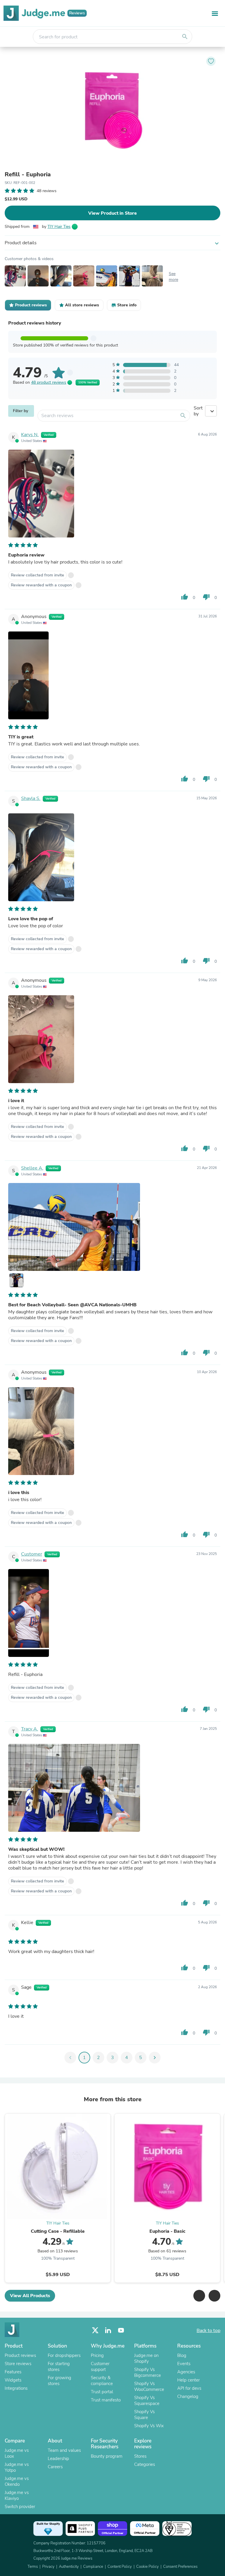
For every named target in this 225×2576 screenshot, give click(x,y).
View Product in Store (112, 213)
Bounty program (107, 2456)
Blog (182, 2355)
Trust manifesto (106, 2400)
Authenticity (69, 2567)
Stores (140, 2456)
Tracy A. (30, 1729)
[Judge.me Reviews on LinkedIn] (108, 2330)
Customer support (100, 2367)
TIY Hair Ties (59, 227)
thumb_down (206, 597)
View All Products (30, 2296)
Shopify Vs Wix (149, 2426)
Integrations (16, 2388)
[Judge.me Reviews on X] (95, 2330)
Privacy (48, 2567)
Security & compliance (102, 2381)
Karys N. (30, 435)
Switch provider (20, 2507)
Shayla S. (31, 798)
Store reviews (18, 2364)
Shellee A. (32, 1168)
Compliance (93, 2567)
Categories (145, 2464)
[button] (199, 2296)
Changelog (188, 2396)
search (185, 37)
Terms (33, 2567)
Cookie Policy (148, 2567)
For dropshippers (64, 2355)
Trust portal (102, 2392)
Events (184, 2364)
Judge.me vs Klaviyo (17, 2495)
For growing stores (59, 2381)
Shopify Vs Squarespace (147, 2401)
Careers (55, 2467)
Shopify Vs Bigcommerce (148, 2372)
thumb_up (185, 597)
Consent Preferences (180, 2567)
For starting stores (59, 2367)
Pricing (97, 2355)
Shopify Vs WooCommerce (149, 2386)
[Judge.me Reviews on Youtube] (121, 2330)
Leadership (58, 2459)
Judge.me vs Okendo (17, 2481)
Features (13, 2372)
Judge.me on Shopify (146, 2358)
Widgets (13, 2380)
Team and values (64, 2450)
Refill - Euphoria (28, 175)
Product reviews (20, 2355)
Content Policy (120, 2567)
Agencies (186, 2372)
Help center (189, 2380)
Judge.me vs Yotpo (17, 2467)
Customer (32, 1554)
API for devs (189, 2388)
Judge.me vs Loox (17, 2453)
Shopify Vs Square (144, 2415)
